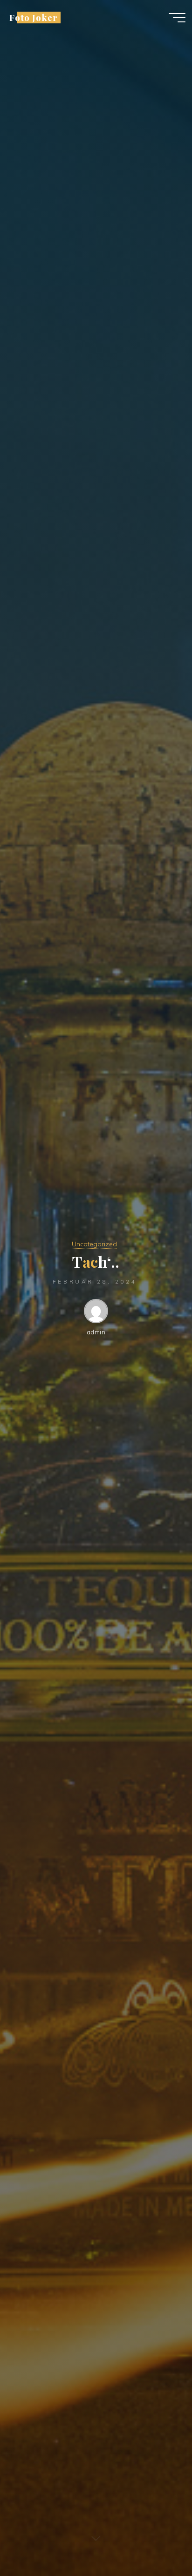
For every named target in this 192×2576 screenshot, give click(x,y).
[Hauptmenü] (177, 18)
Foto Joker (33, 17)
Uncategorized (94, 1244)
